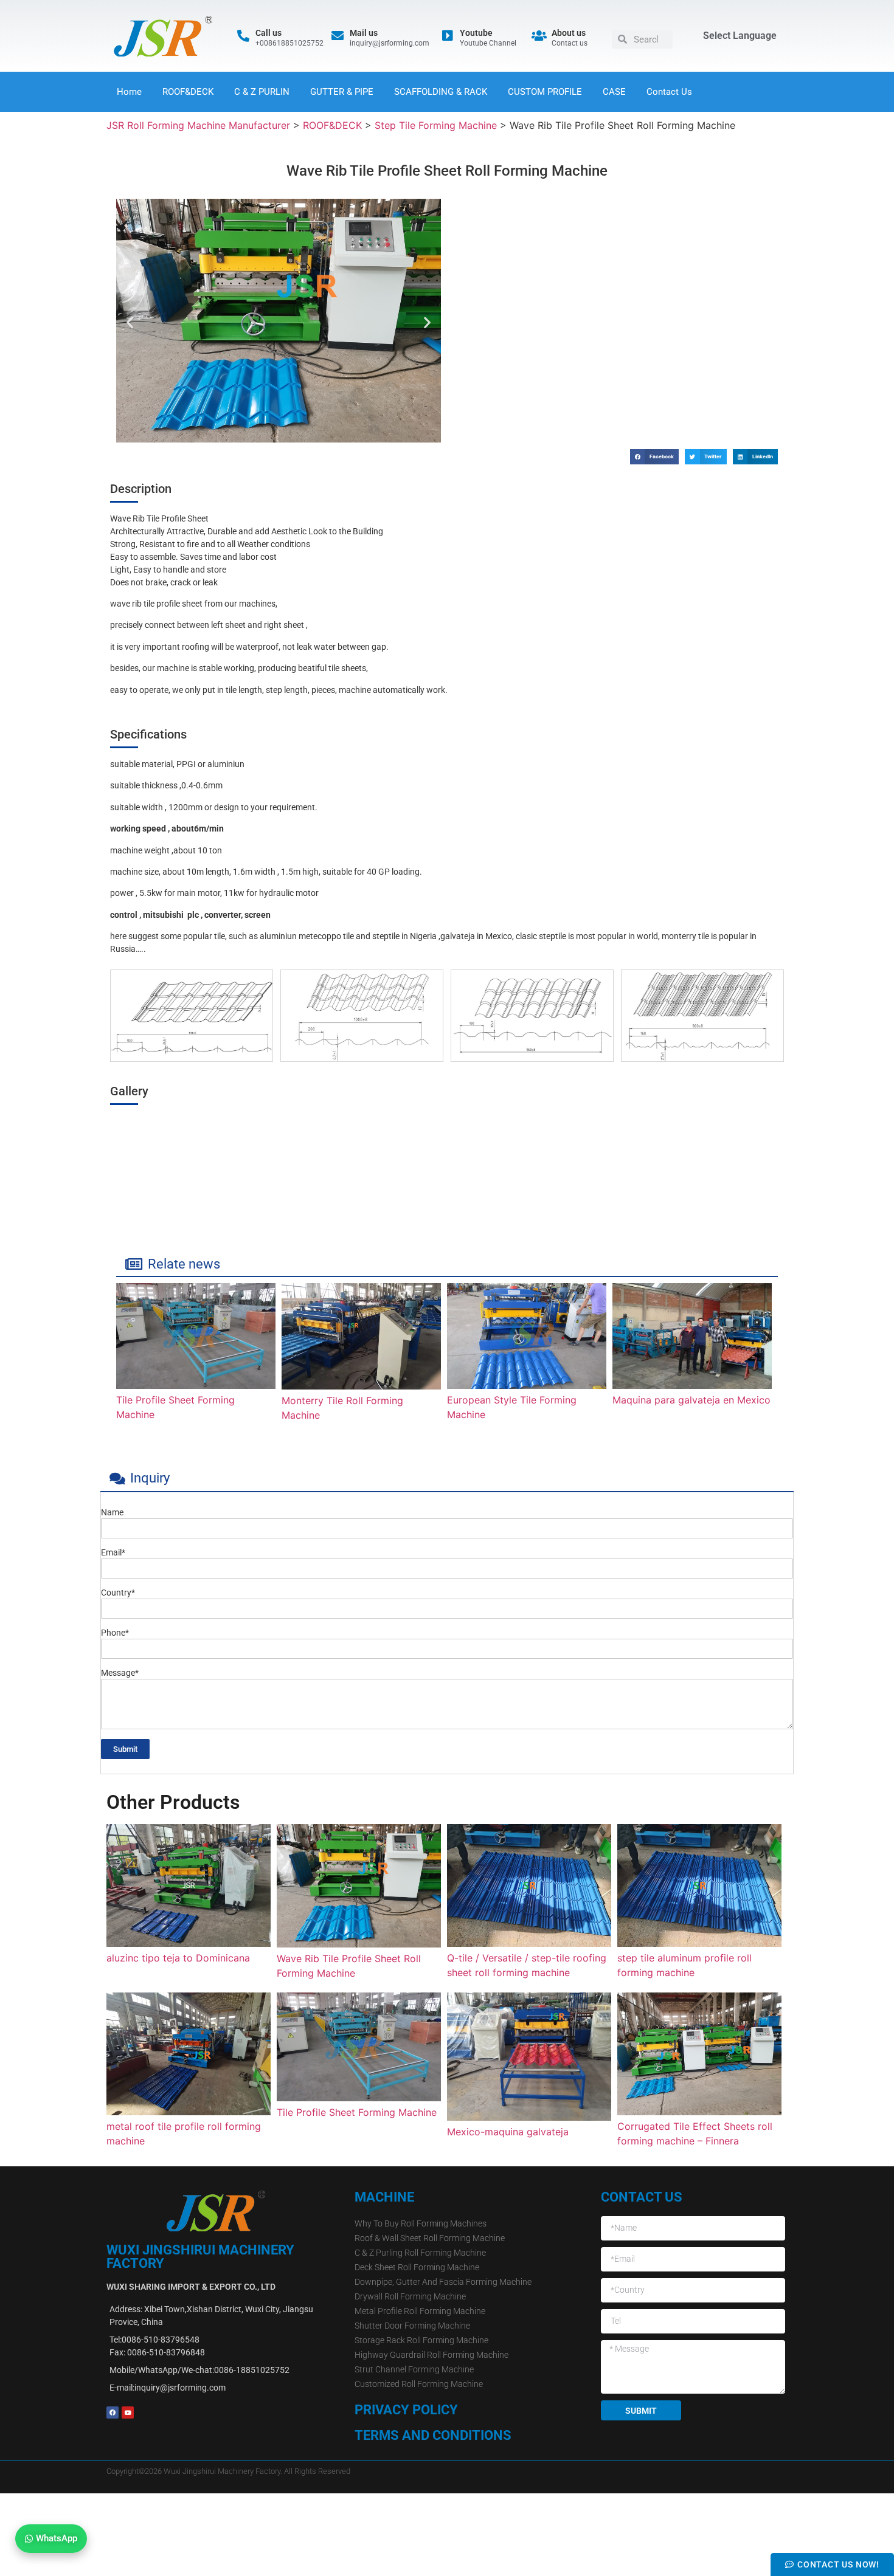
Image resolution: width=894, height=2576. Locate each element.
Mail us (364, 33)
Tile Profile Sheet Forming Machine (357, 2112)
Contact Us (669, 92)
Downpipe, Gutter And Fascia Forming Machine (443, 2282)
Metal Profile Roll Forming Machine (420, 2311)
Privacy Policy (406, 2410)
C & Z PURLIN (262, 92)
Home (129, 92)
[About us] (539, 36)
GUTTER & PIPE (342, 92)
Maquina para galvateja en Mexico (691, 1400)
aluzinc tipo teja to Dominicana (178, 1958)
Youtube (476, 33)
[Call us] (243, 36)
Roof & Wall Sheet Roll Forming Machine (430, 2238)
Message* (120, 1673)
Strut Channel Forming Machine (414, 2369)
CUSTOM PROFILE (545, 92)
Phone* (115, 1633)
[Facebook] (113, 2412)
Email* (113, 1553)
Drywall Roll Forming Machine (410, 2296)
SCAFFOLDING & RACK (441, 92)
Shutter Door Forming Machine (412, 2326)
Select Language (740, 36)
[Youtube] (448, 36)
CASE (614, 92)
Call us (269, 33)
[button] (130, 322)
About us (569, 33)
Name (112, 1513)
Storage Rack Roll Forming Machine (421, 2340)
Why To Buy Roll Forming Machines (421, 2223)
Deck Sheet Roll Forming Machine (417, 2267)
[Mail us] (338, 36)
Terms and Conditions (433, 2435)
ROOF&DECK (188, 92)
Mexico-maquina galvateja (508, 2132)
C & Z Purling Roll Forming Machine (420, 2253)
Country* (118, 1593)
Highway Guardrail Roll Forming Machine (431, 2355)
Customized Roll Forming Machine (419, 2384)
